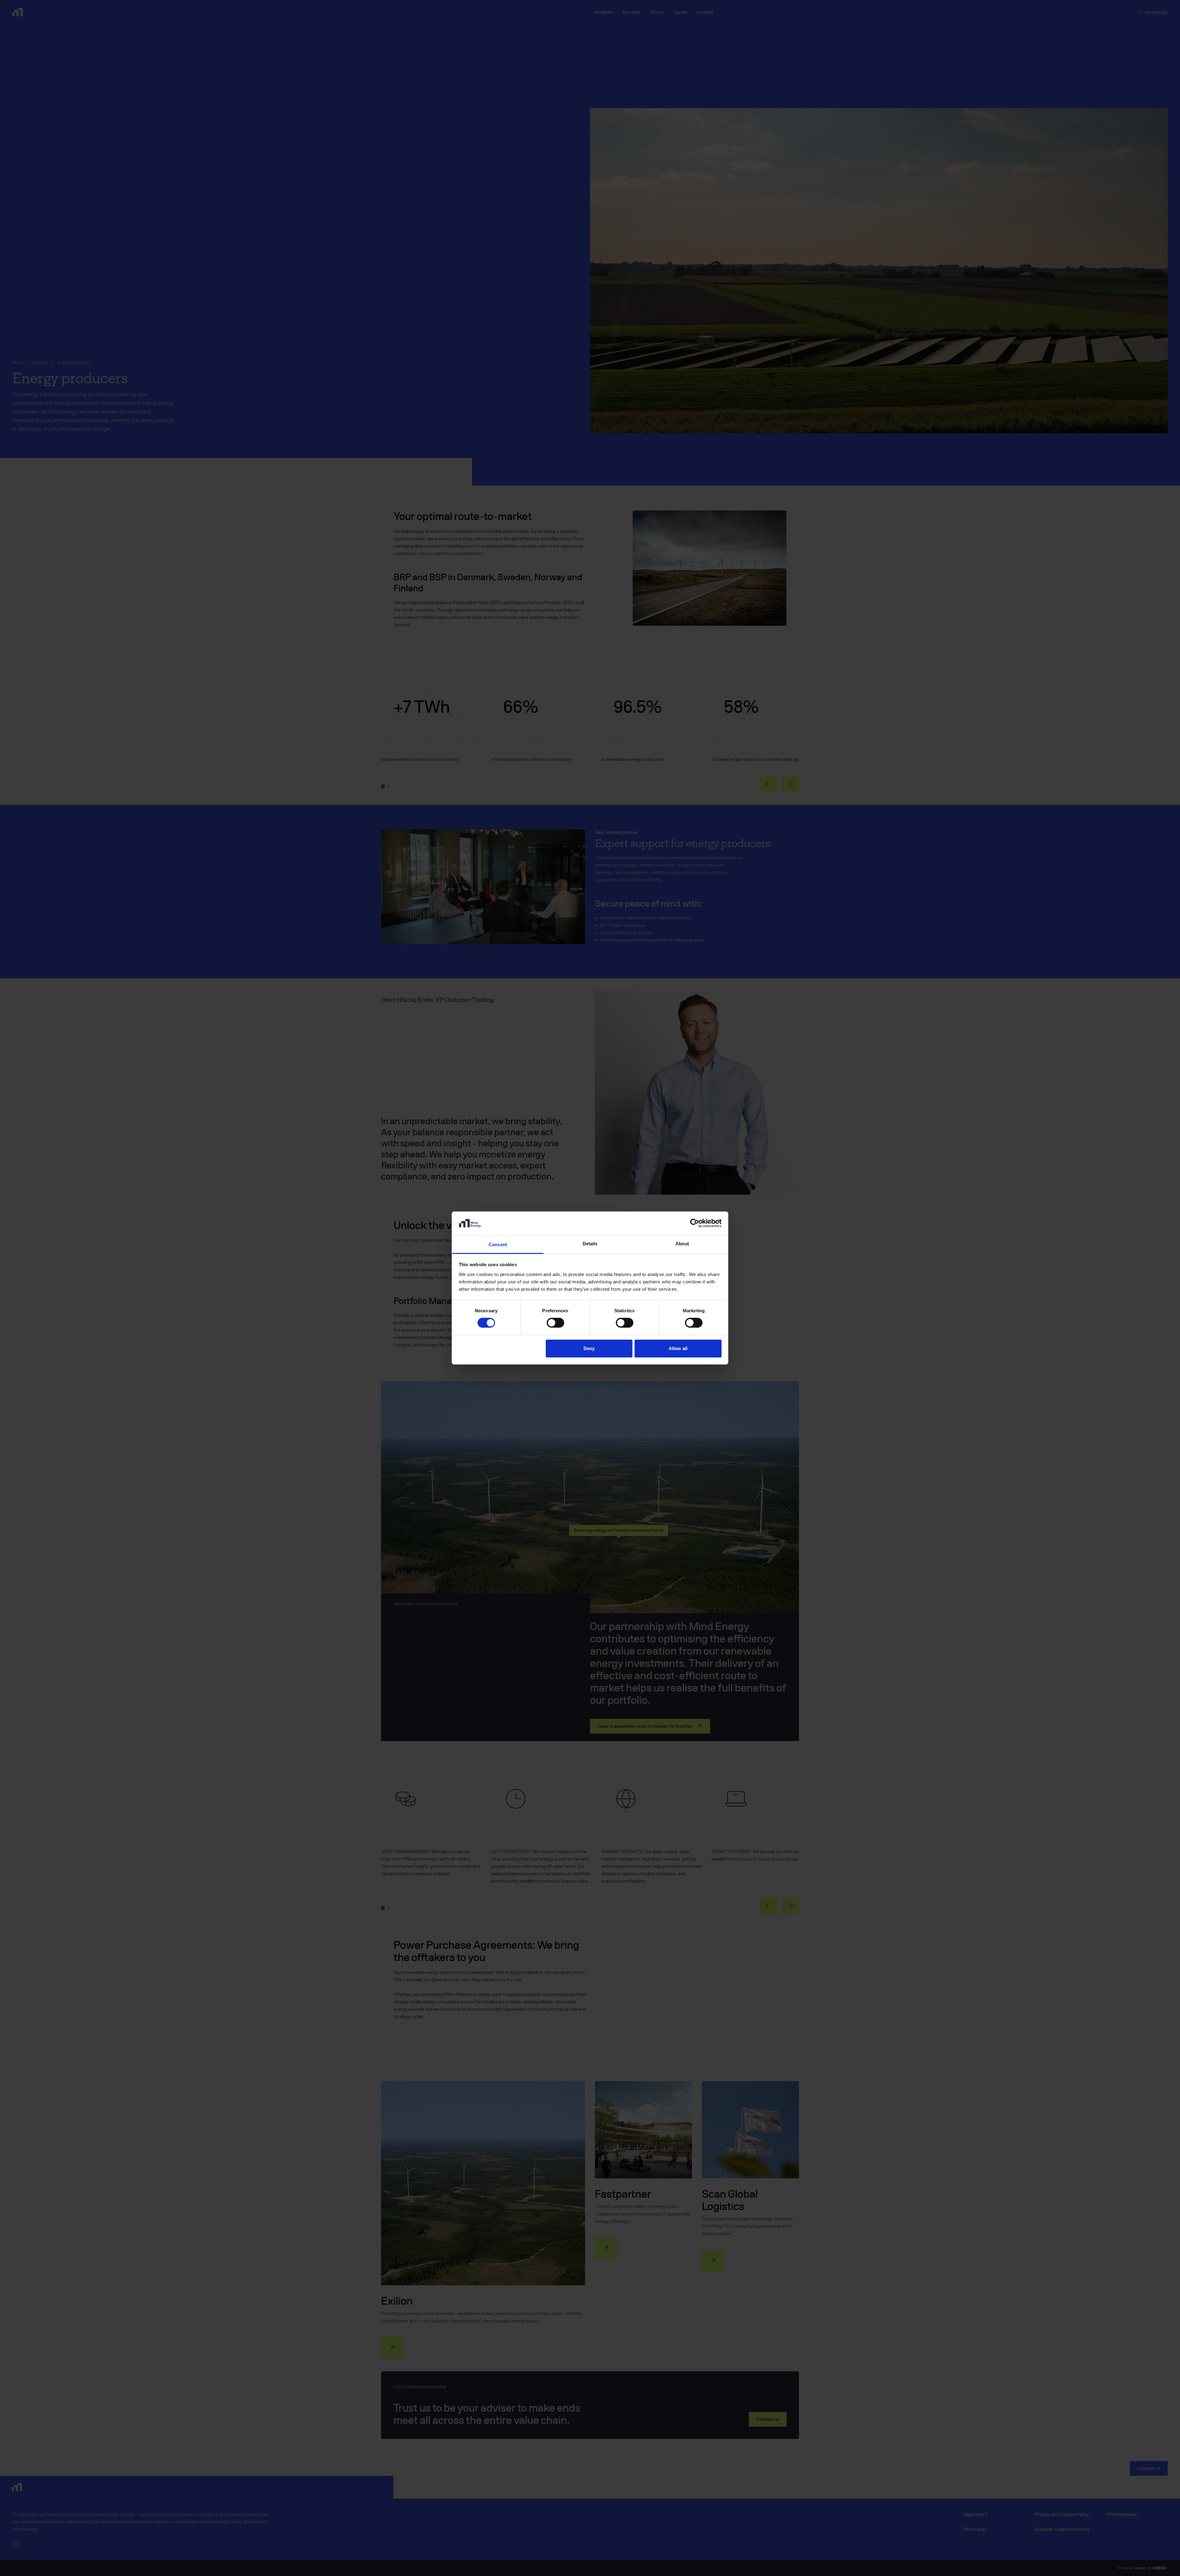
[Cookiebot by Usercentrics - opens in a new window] (695, 1223)
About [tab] (682, 1244)
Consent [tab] (498, 1245)
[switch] (555, 1323)
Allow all (678, 1348)
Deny (589, 1348)
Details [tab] (590, 1244)
